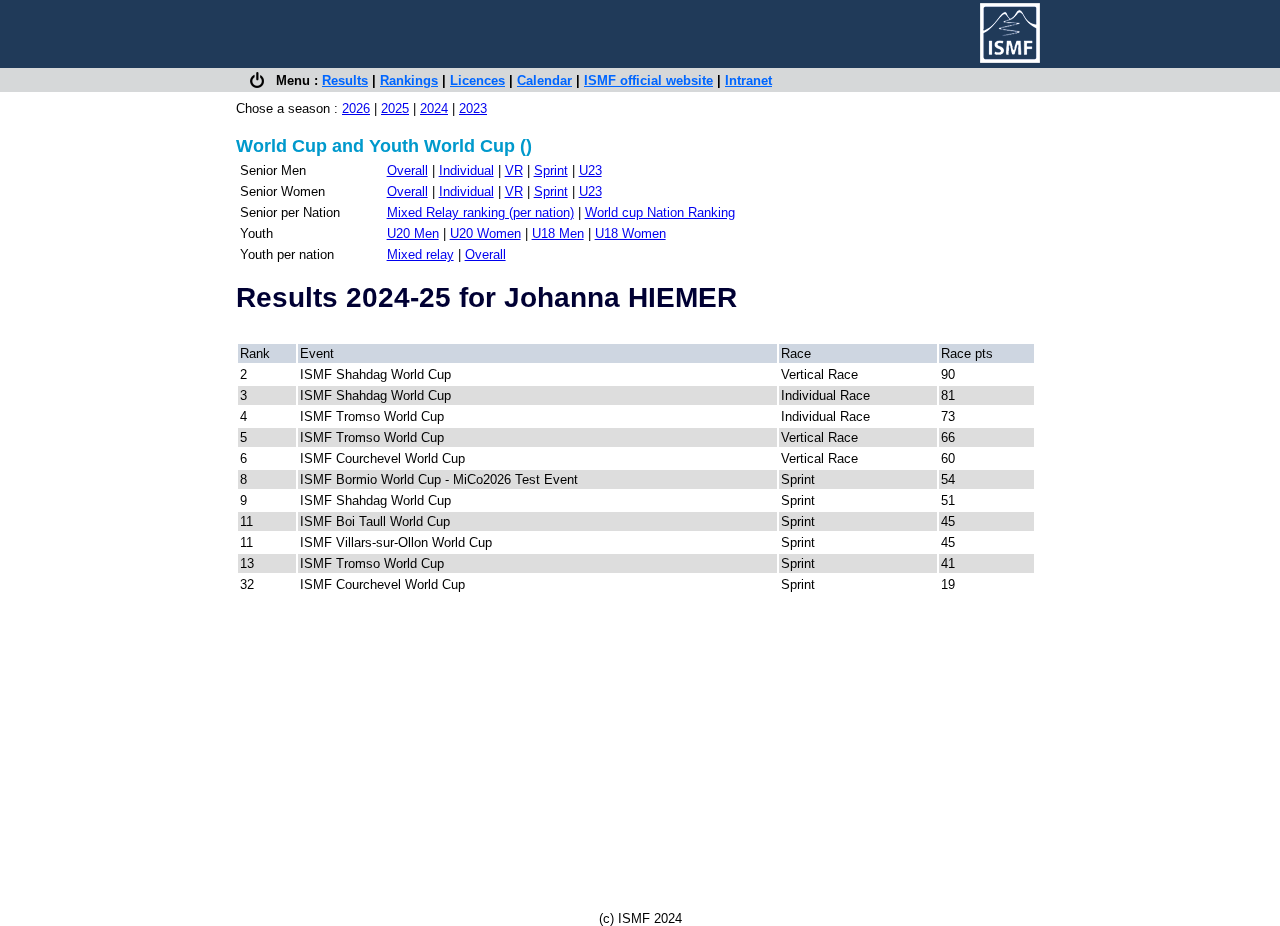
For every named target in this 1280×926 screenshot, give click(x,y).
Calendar (544, 80)
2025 (395, 108)
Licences (477, 80)
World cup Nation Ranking (660, 212)
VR (514, 170)
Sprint (551, 170)
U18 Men (558, 233)
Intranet (748, 80)
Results (345, 80)
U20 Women (485, 233)
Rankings (409, 80)
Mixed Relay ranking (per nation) (480, 212)
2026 (356, 108)
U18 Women (630, 233)
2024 (434, 108)
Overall (407, 170)
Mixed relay (420, 254)
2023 (473, 108)
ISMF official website (648, 80)
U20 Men (413, 233)
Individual (466, 170)
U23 (590, 170)
